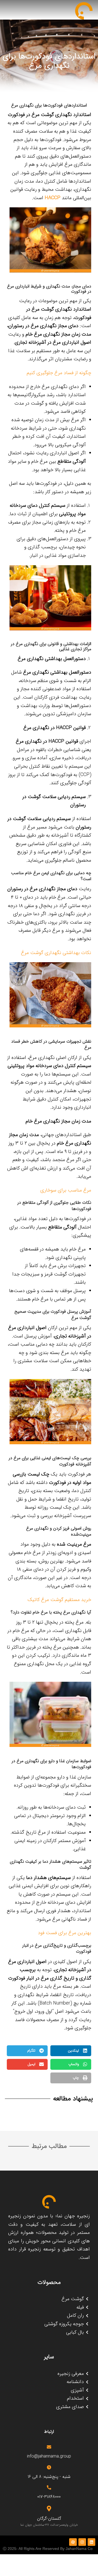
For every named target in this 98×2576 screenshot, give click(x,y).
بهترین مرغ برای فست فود (65, 1933)
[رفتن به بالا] (88, 2566)
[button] (71, 2051)
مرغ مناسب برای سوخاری (66, 1190)
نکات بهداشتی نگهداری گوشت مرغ (56, 953)
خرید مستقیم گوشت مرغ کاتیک (59, 1600)
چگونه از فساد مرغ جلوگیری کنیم (59, 373)
